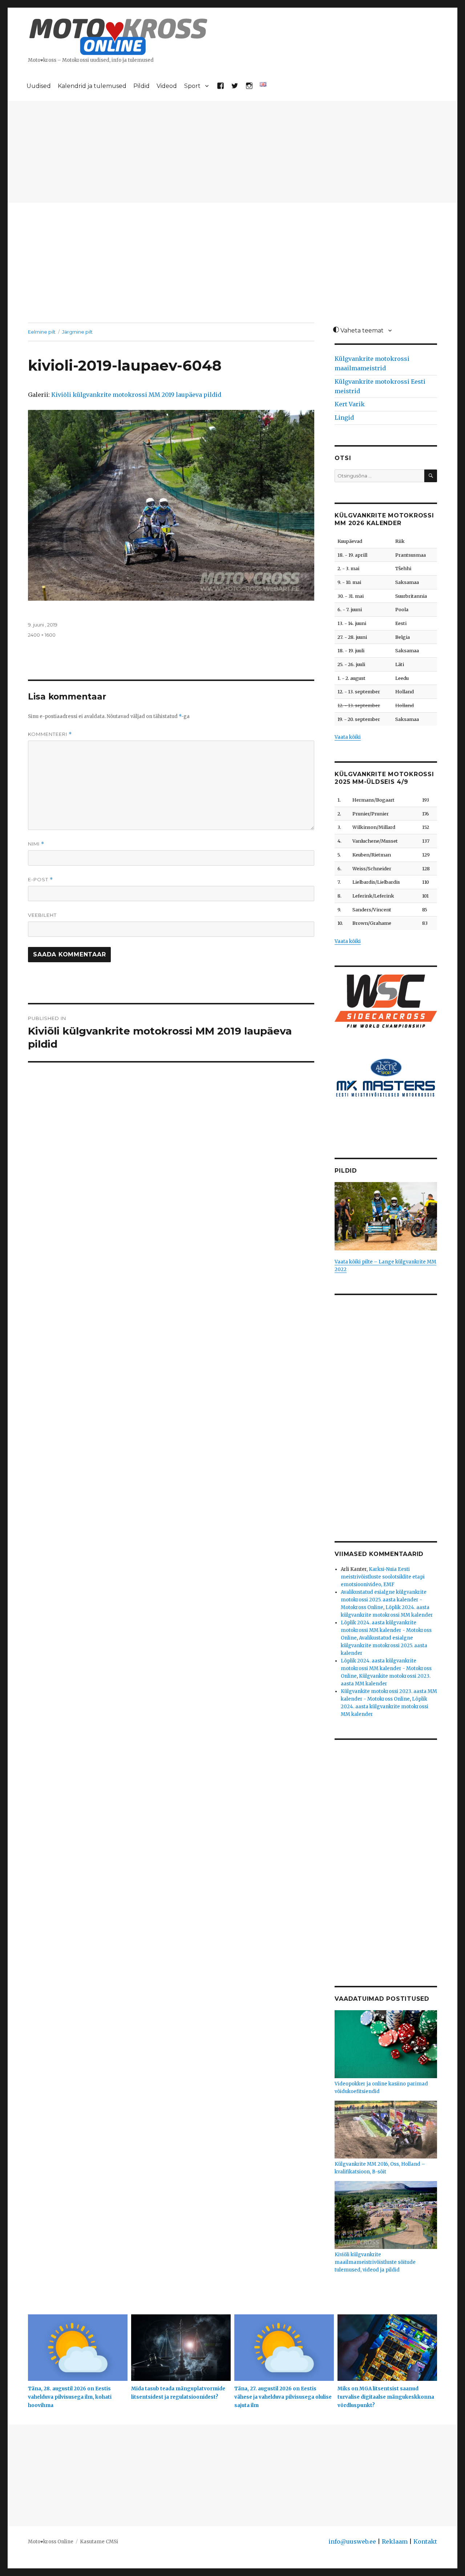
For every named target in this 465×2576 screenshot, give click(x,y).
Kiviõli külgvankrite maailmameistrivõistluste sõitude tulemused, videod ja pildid (375, 2262)
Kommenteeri (50, 734)
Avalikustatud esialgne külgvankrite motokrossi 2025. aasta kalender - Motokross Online (384, 1600)
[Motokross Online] (118, 36)
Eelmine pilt (42, 332)
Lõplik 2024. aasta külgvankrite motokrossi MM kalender (385, 1707)
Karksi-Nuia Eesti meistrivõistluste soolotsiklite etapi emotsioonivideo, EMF (383, 1577)
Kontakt (425, 2541)
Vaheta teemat (361, 330)
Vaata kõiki (348, 737)
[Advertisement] (232, 153)
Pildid (141, 86)
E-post (41, 880)
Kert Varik (350, 404)
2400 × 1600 (42, 635)
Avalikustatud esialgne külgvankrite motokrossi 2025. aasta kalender (384, 1646)
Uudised (39, 86)
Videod (167, 86)
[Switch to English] (263, 84)
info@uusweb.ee (352, 2541)
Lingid (344, 418)
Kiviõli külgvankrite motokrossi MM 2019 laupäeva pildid (136, 395)
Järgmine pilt (77, 332)
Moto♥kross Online (51, 2542)
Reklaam (395, 2541)
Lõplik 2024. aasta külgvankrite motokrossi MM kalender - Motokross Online (386, 1630)
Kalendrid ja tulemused (92, 86)
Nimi (36, 844)
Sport (192, 86)
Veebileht (42, 915)
